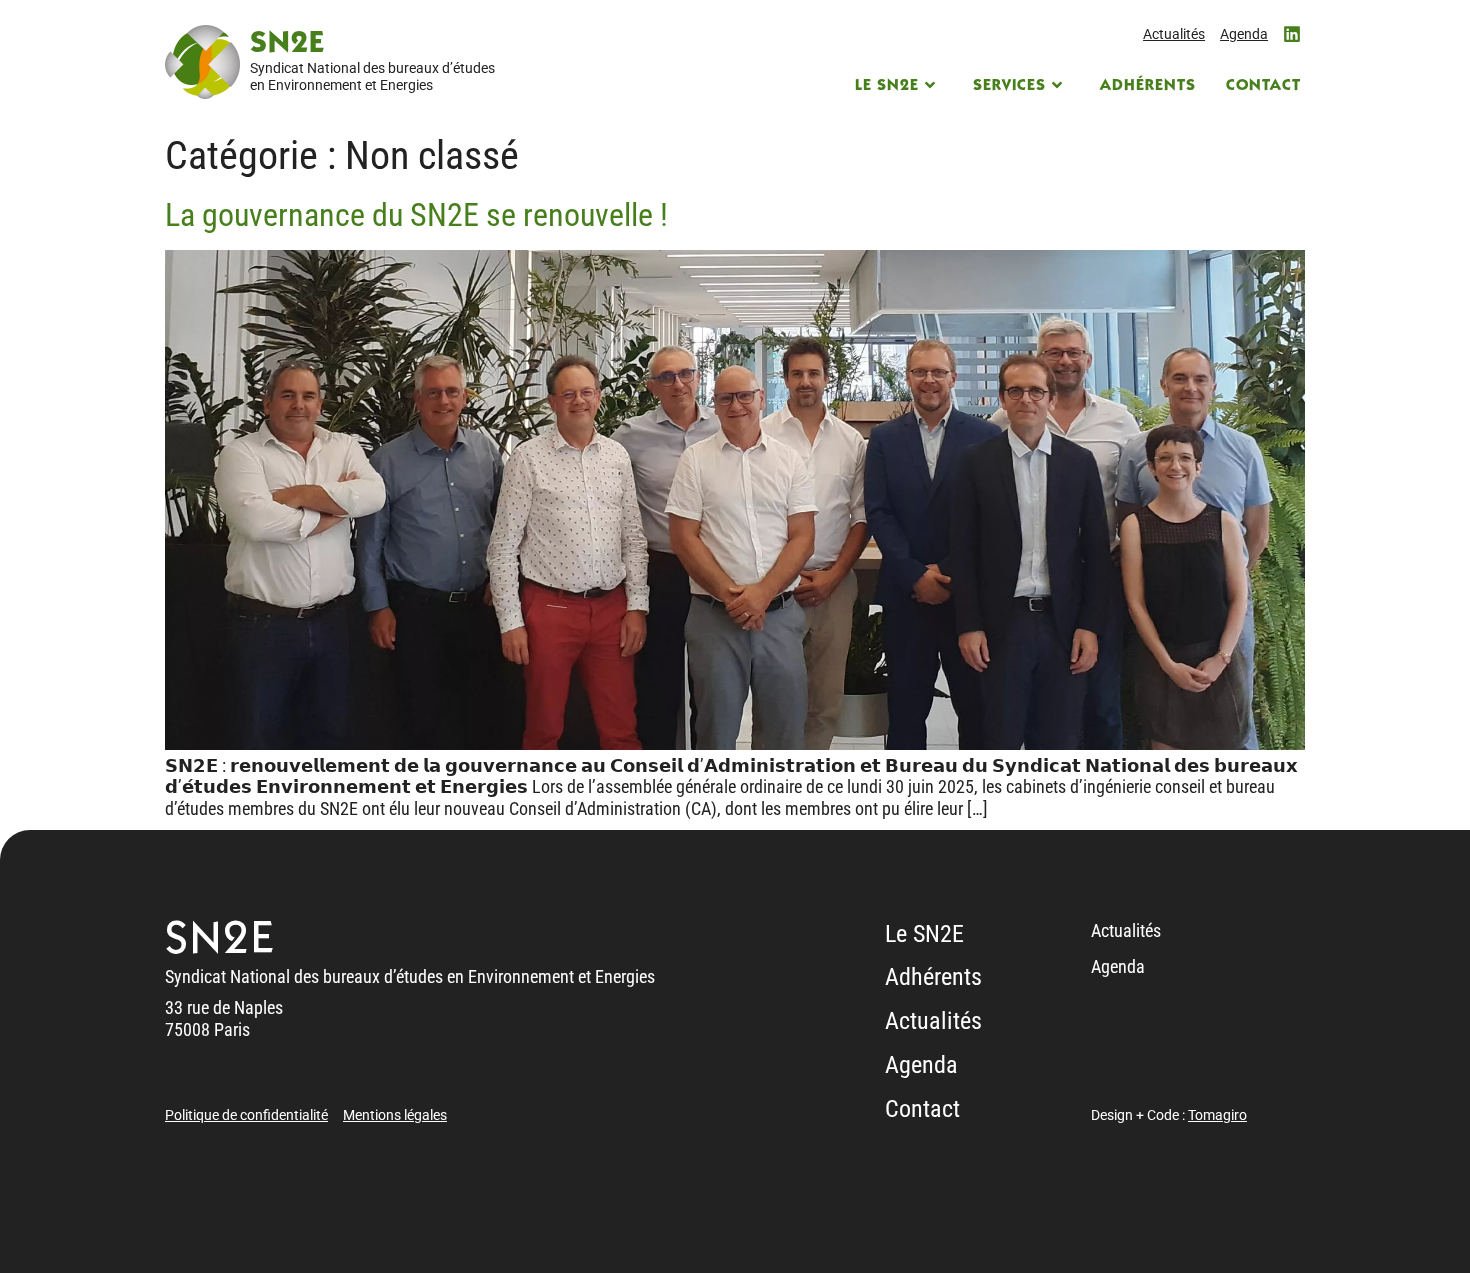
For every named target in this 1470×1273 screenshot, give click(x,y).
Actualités (1174, 34)
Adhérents (1148, 86)
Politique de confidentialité (246, 1115)
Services (1009, 86)
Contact (1263, 86)
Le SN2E (887, 86)
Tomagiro (1217, 1115)
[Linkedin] (1292, 34)
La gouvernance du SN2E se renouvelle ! (416, 215)
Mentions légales (395, 1115)
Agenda (1244, 34)
